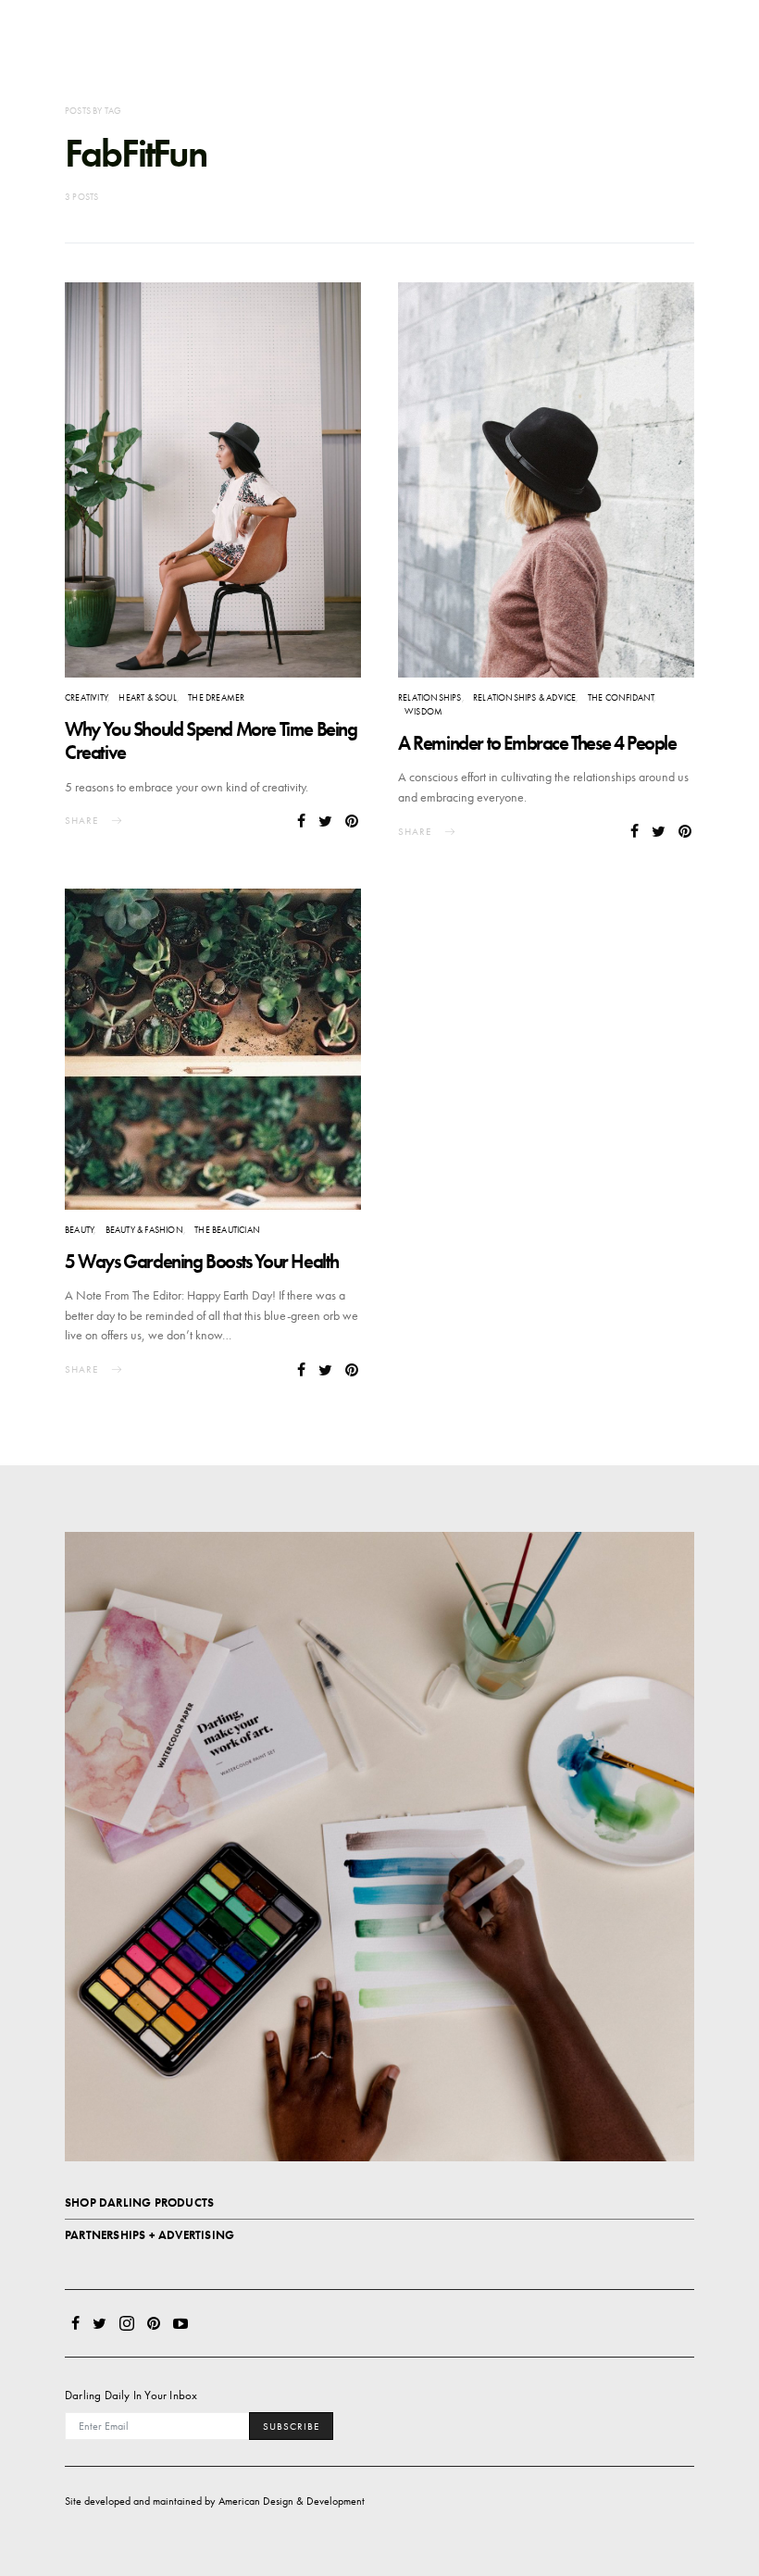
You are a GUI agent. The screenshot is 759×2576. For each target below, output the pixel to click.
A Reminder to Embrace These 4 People (537, 743)
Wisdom (423, 711)
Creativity (86, 697)
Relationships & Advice (524, 697)
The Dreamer (216, 697)
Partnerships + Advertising (149, 2235)
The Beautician (227, 1230)
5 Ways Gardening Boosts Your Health (202, 1261)
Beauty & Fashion (144, 1230)
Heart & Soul (147, 697)
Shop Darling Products (139, 2203)
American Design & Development (292, 2501)
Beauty (79, 1230)
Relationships (430, 697)
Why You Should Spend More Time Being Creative (211, 740)
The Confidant (621, 697)
